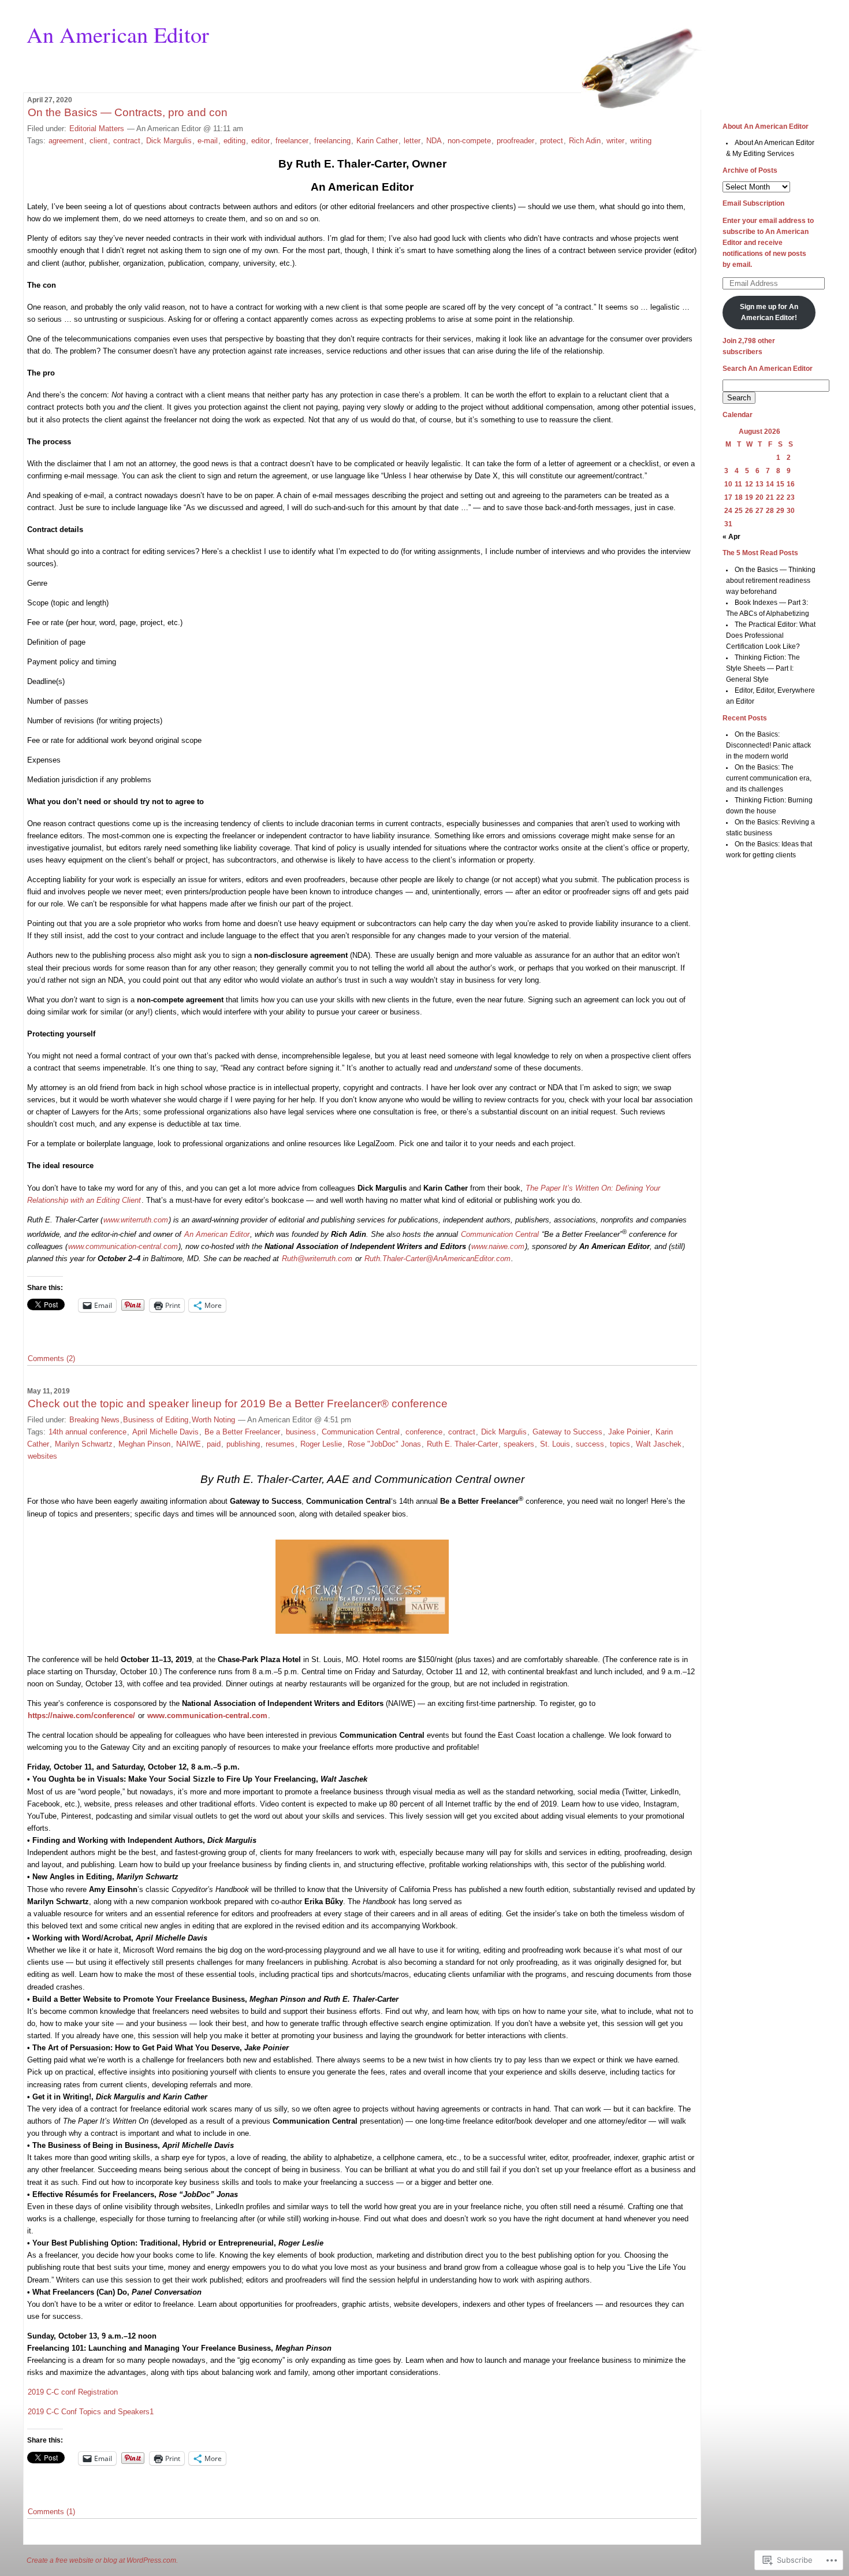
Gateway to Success (567, 1432)
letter (412, 141)
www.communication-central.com (123, 1246)
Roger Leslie (321, 1444)
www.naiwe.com (498, 1246)
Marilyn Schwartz (84, 1444)
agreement (66, 141)
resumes (280, 1444)
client (98, 141)
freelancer (292, 141)
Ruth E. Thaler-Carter (462, 1444)
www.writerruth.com (136, 1220)
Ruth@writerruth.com (317, 1259)
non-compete (469, 141)
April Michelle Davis (165, 1432)
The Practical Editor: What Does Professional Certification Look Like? (771, 635)
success (590, 1444)
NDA (434, 141)
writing (641, 141)
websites (42, 1456)
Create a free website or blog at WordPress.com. (102, 2560)
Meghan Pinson (144, 1444)
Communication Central (500, 1234)
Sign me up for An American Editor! (769, 312)
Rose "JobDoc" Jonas (384, 1444)
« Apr (731, 537)
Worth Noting (213, 1420)
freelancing (332, 141)
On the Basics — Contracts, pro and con (128, 112)
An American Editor (118, 34)
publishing (243, 1444)
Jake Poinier (629, 1432)
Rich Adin (585, 141)
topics (620, 1444)
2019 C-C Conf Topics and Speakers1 (91, 2412)
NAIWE (189, 1444)
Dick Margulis (169, 141)
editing (234, 141)
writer (615, 141)
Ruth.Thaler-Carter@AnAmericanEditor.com (437, 1259)
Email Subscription (753, 203)
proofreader (515, 141)
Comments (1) (51, 2512)
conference (424, 1432)
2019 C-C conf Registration (73, 2392)
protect (552, 141)
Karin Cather (377, 141)
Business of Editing (156, 1420)
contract (127, 141)
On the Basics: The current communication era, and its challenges (769, 778)
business (301, 1432)
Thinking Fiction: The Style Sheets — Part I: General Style (763, 668)
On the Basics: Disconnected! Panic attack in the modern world (768, 745)
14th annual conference (87, 1432)
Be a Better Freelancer (242, 1432)
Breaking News (94, 1420)
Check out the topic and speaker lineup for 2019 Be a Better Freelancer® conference (238, 1404)
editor (260, 141)
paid (214, 1444)
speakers (519, 1444)
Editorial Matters (97, 129)
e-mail (208, 141)
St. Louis (555, 1444)
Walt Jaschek (659, 1444)
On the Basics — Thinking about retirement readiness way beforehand (771, 581)
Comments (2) (51, 1358)
